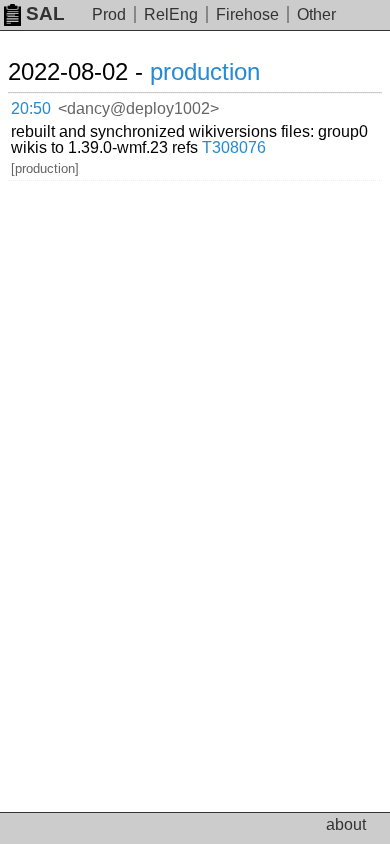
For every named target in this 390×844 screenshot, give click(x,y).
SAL (45, 13)
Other (316, 14)
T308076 (234, 147)
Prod (109, 14)
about (346, 824)
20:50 (31, 108)
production (205, 71)
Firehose (247, 14)
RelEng (171, 14)
